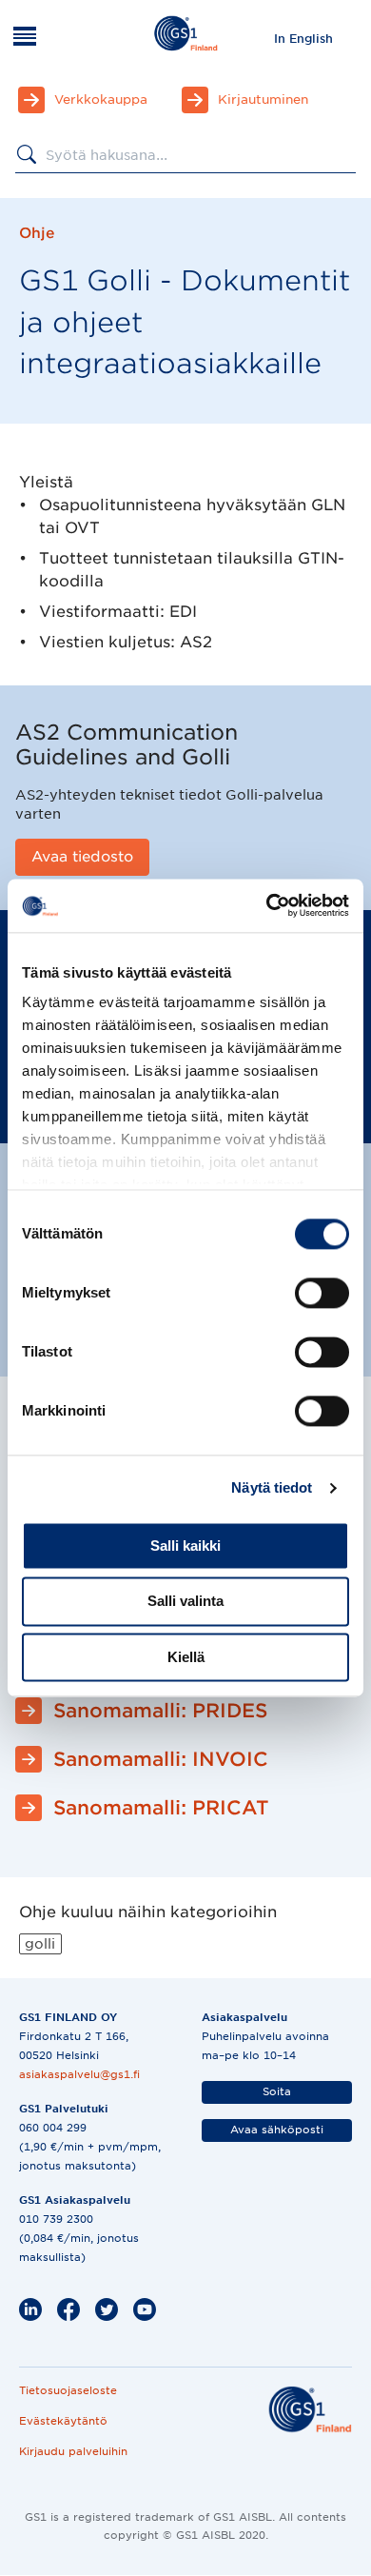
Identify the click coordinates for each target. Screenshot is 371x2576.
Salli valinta (185, 1602)
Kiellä (186, 1657)
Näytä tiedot (272, 1487)
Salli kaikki (185, 1546)
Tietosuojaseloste (68, 2390)
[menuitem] (303, 38)
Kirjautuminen (263, 99)
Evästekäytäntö (63, 2421)
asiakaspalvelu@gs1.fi (79, 2074)
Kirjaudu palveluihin (73, 2451)
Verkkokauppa (101, 99)
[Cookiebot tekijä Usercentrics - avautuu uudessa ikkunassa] (267, 905)
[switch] (322, 1293)
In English (303, 39)
